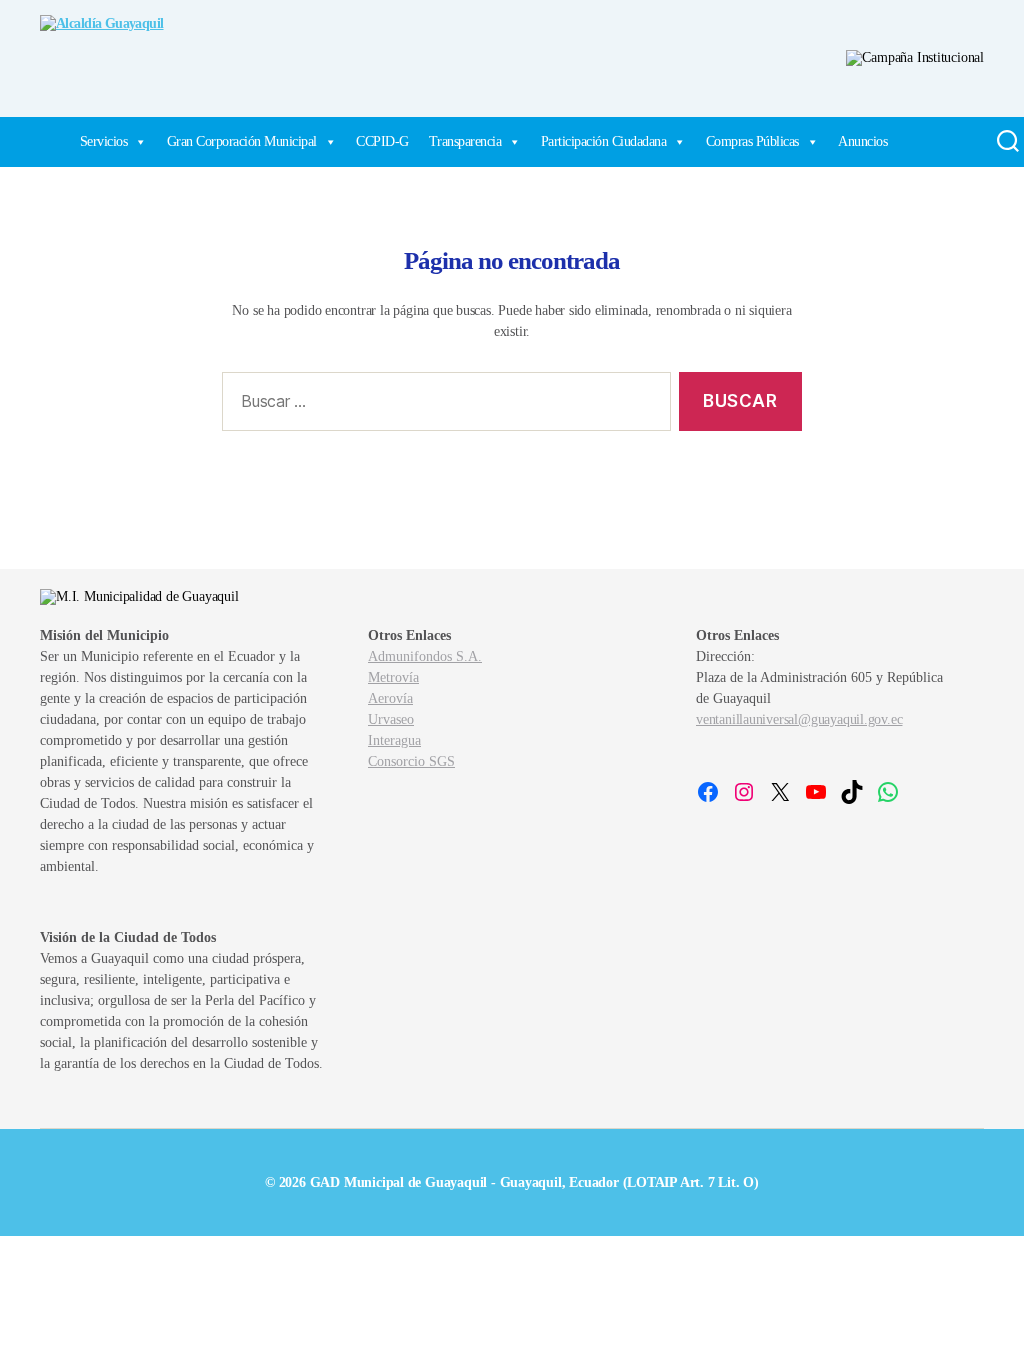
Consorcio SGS (411, 761)
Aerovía (390, 698)
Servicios (104, 141)
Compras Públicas (752, 141)
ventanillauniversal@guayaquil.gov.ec (799, 719)
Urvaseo (391, 719)
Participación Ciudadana (604, 141)
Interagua (394, 740)
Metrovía (393, 677)
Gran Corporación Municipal (242, 141)
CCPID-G (382, 141)
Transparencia (465, 141)
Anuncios (862, 141)
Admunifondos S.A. (425, 656)
